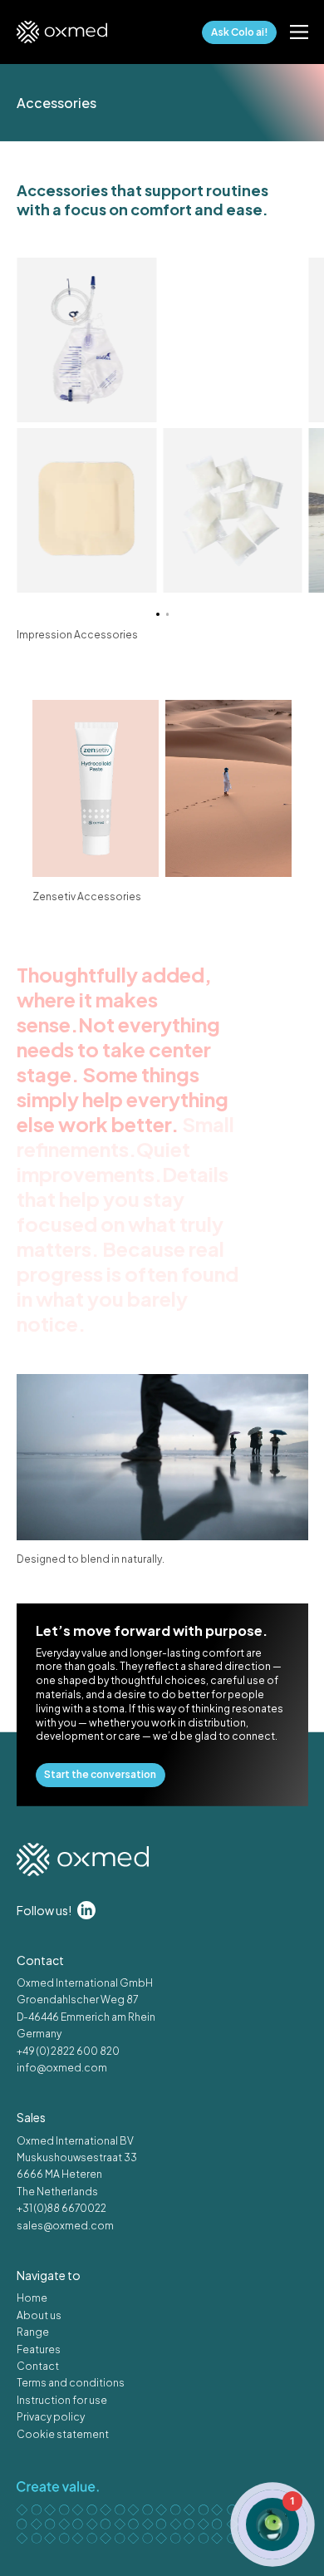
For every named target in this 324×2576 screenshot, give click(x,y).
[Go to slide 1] (157, 614)
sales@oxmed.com (65, 2226)
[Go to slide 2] (167, 614)
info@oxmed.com (62, 2068)
